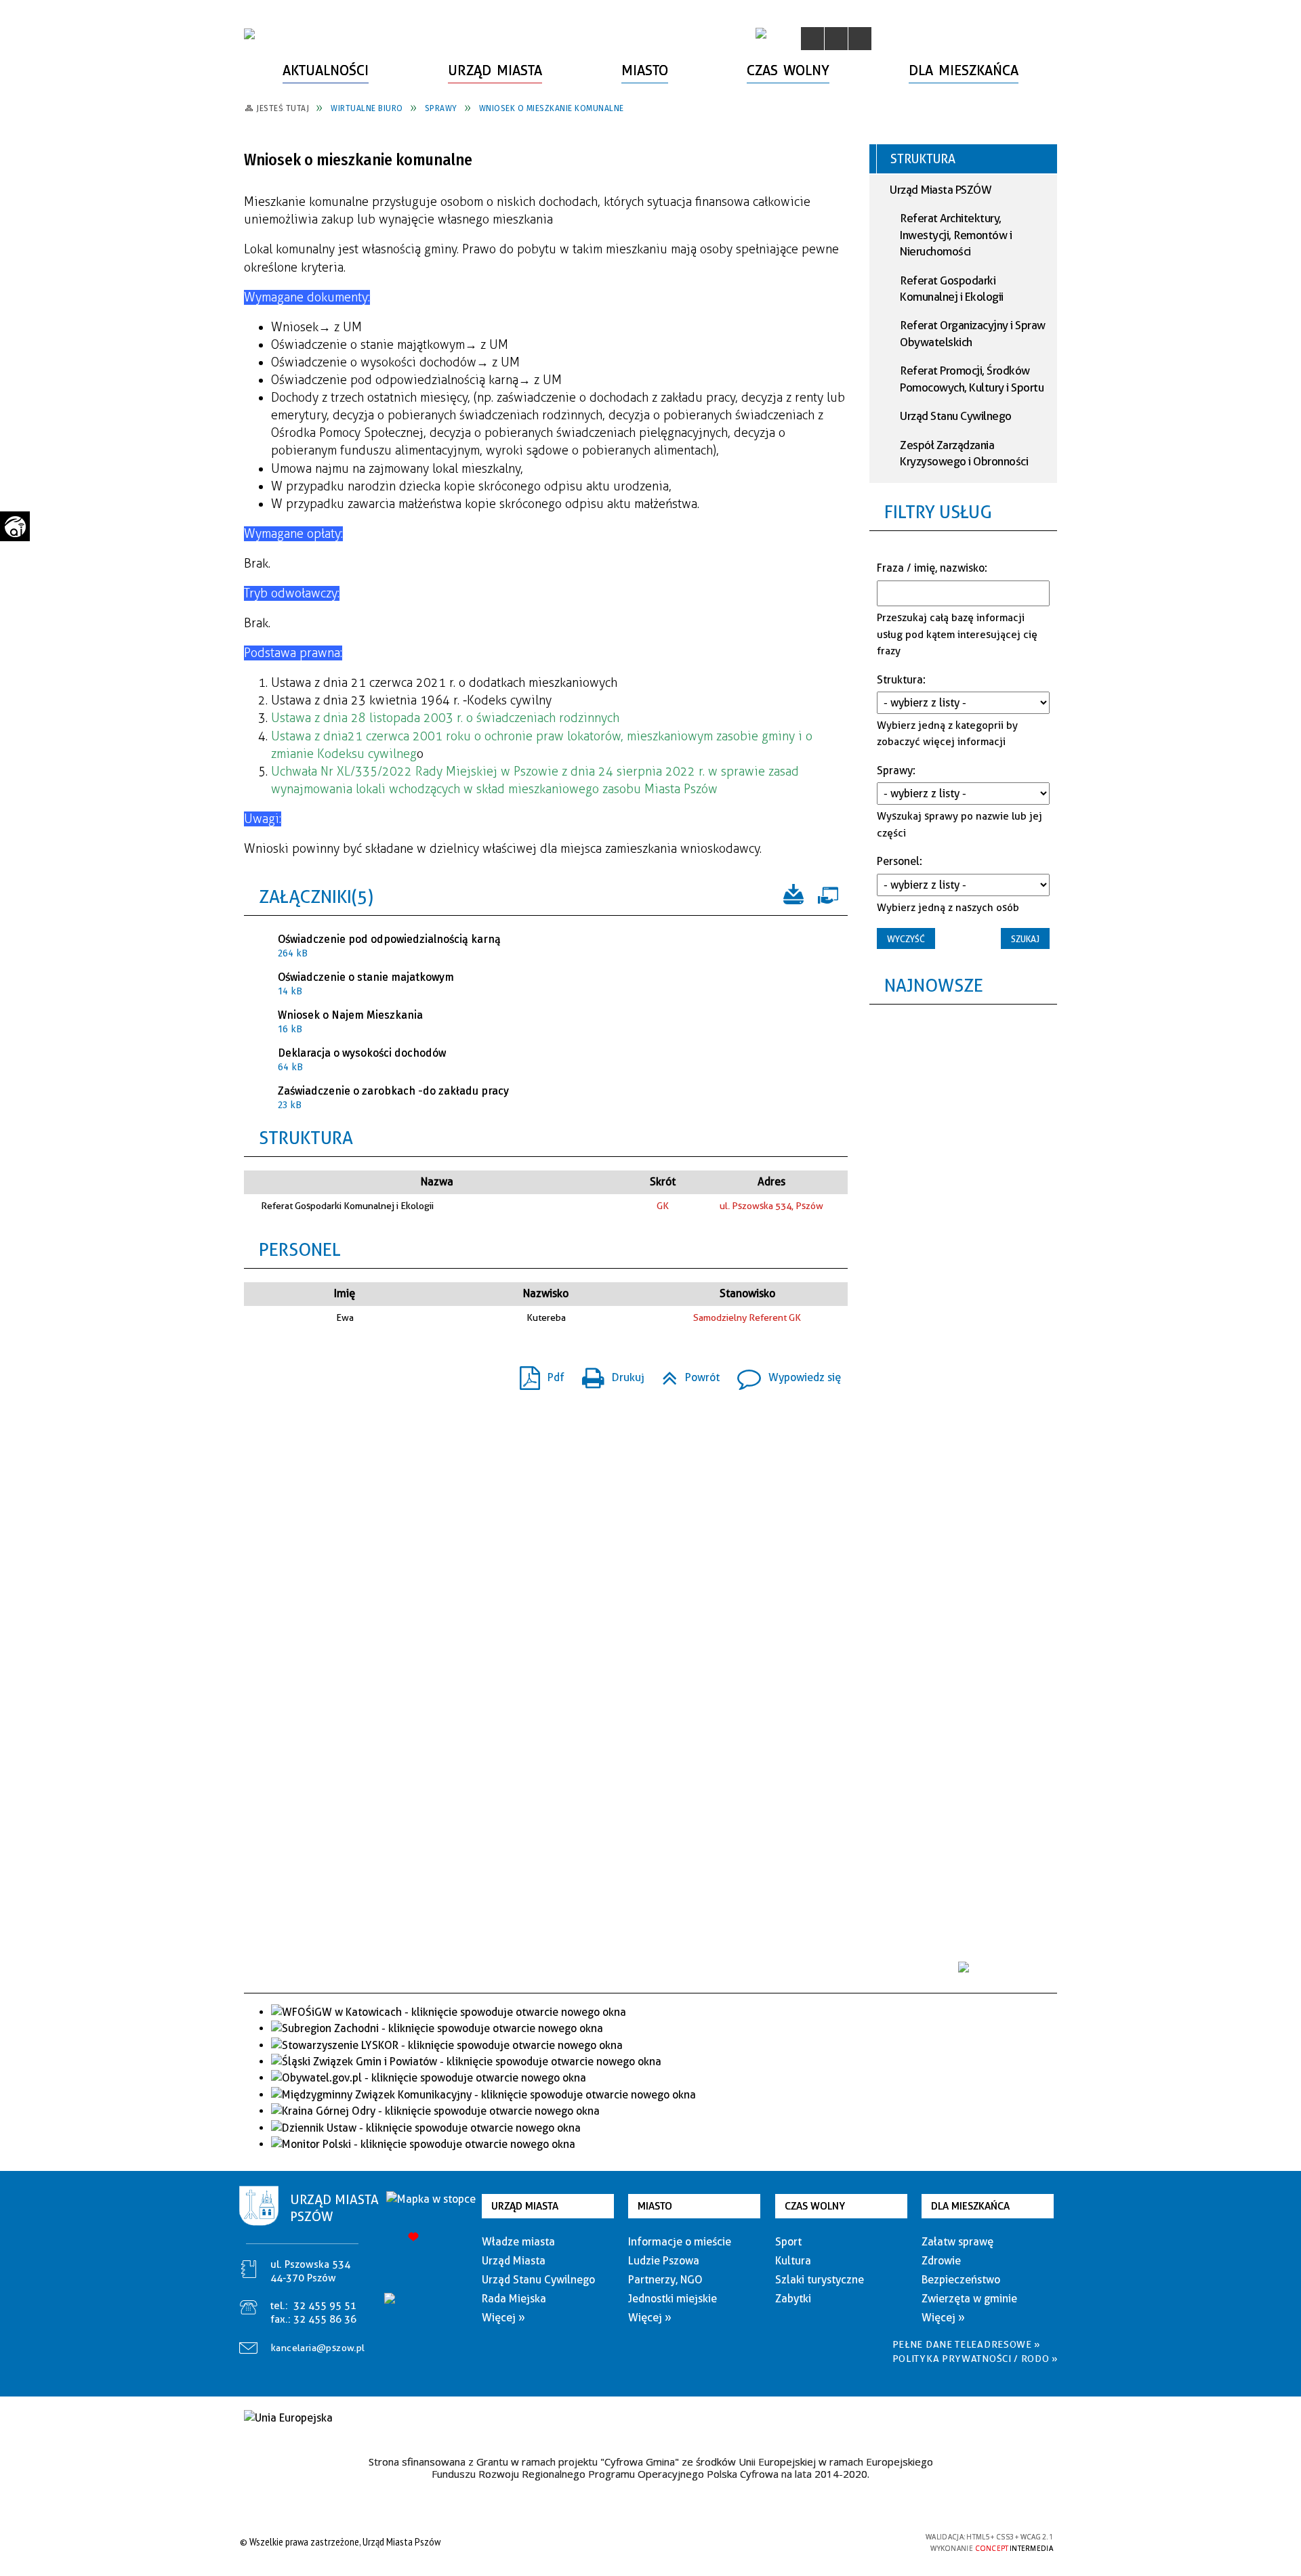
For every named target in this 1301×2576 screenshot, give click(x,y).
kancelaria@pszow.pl (318, 2348)
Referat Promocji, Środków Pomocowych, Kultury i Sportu (972, 379)
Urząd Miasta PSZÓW (941, 190)
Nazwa (437, 1182)
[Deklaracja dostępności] (860, 39)
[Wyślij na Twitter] (282, 1377)
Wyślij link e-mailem (306, 1377)
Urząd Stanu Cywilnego (956, 416)
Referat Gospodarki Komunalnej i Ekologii (952, 289)
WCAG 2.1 (883, 2541)
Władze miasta (518, 2242)
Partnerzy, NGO (665, 2280)
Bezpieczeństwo (961, 2280)
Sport (788, 2242)
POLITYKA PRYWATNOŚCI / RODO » (975, 2359)
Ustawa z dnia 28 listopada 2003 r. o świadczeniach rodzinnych (445, 718)
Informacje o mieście (680, 2242)
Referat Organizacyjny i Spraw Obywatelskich (973, 333)
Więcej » (503, 2318)
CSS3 (840, 2542)
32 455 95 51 (325, 2306)
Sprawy (895, 770)
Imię (345, 1293)
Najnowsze (934, 985)
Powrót (685, 1373)
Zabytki (793, 2299)
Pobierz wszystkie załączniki (793, 893)
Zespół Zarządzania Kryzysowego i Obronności (964, 453)
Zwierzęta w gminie (969, 2299)
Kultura (793, 2261)
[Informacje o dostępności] (836, 39)
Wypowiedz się (784, 1373)
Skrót (663, 1182)
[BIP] (761, 33)
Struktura (306, 1138)
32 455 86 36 (325, 2319)
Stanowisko (747, 1293)
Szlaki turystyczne (820, 2280)
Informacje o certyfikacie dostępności (647, 2544)
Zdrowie (941, 2261)
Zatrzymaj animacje (812, 39)
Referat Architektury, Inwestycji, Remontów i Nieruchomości (956, 235)
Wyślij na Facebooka (257, 1377)
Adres (771, 1182)
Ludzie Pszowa (664, 2261)
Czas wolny (815, 2206)
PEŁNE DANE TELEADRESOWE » (967, 2344)
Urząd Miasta (525, 2206)
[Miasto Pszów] (249, 34)
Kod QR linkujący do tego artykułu (331, 1377)
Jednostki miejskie (673, 2299)
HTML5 (820, 2542)
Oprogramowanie (827, 893)
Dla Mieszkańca (970, 2206)
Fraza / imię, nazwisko (931, 568)
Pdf (537, 1373)
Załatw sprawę (957, 2242)
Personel (300, 1249)
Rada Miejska (514, 2299)
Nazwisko (546, 1293)
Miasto (655, 2206)
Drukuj (608, 1373)
